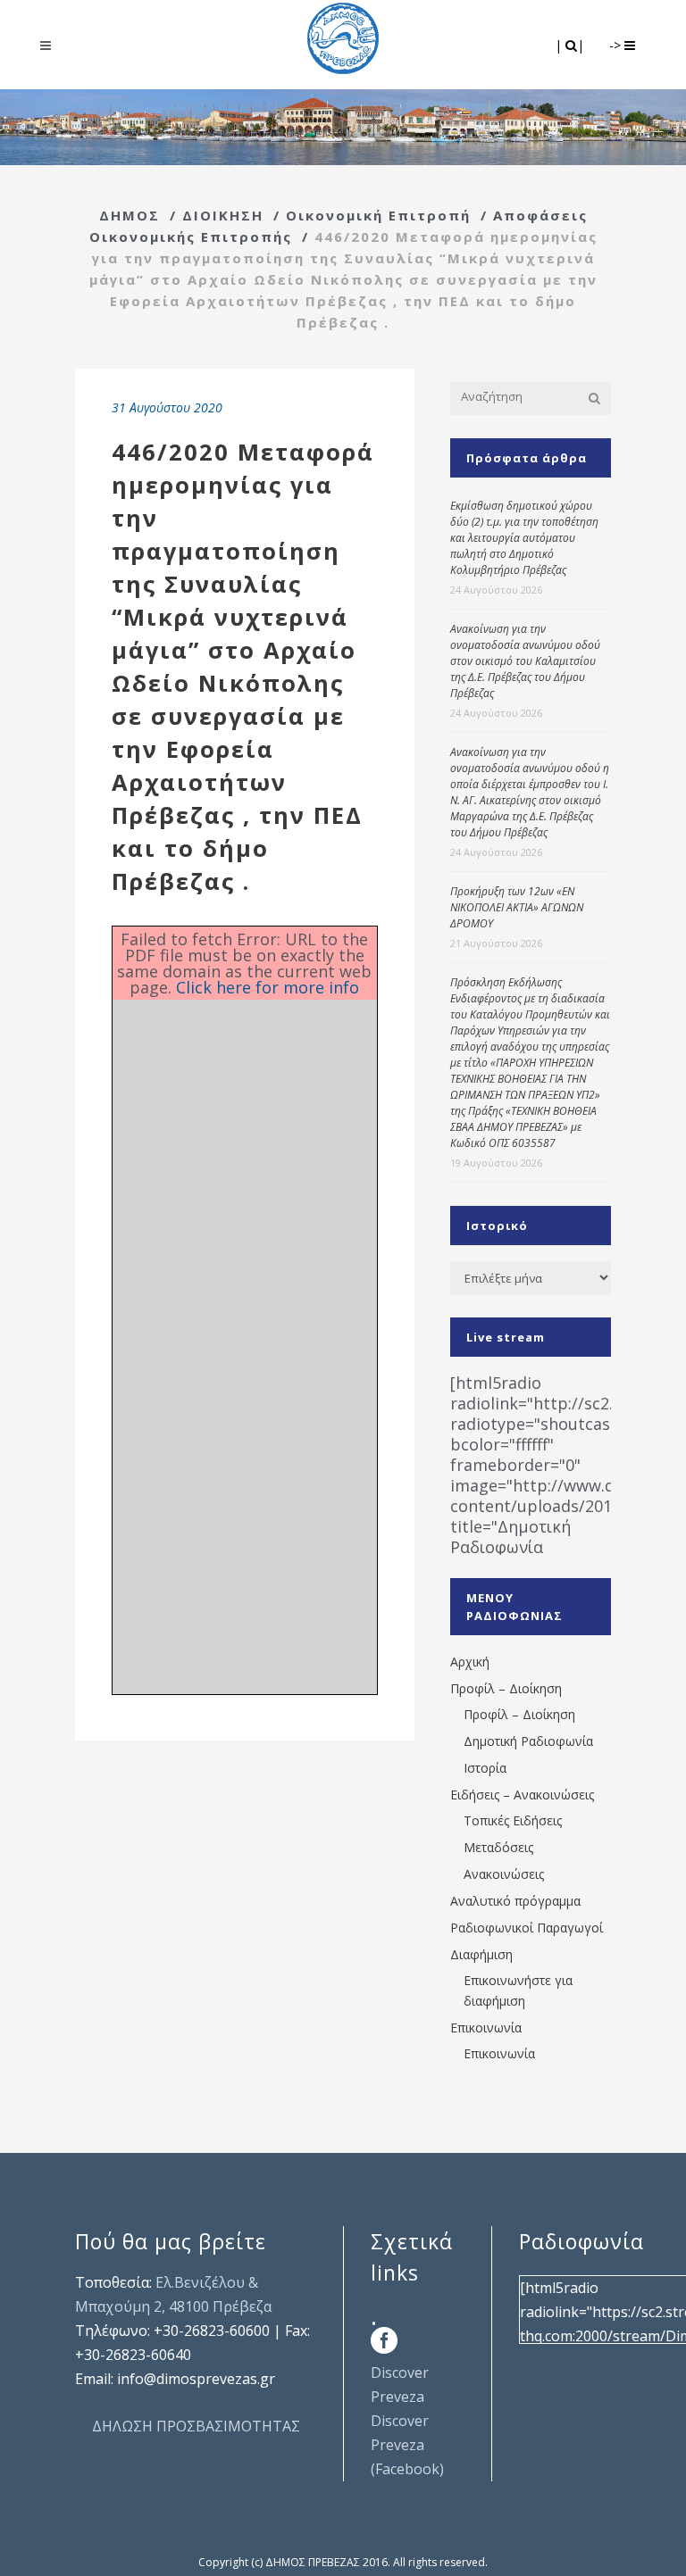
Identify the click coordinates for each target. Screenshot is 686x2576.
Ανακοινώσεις (504, 1874)
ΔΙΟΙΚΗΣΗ (223, 215)
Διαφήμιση (481, 1954)
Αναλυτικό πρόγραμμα (515, 1901)
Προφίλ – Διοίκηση (506, 1688)
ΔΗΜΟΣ (130, 215)
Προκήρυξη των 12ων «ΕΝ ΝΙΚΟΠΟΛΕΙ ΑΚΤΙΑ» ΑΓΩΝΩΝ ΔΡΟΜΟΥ (517, 907)
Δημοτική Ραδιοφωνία (528, 1741)
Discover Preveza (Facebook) (407, 2445)
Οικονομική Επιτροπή (378, 215)
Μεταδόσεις (498, 1847)
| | (571, 45)
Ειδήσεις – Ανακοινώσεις (522, 1795)
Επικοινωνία (486, 2028)
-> (617, 45)
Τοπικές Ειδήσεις (513, 1820)
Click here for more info (268, 987)
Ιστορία (485, 1768)
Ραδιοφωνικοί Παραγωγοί (527, 1928)
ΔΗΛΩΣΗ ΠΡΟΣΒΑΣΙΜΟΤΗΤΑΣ (196, 2426)
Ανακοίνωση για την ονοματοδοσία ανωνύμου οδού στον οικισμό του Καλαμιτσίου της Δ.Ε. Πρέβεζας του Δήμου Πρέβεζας (525, 661)
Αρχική (470, 1662)
